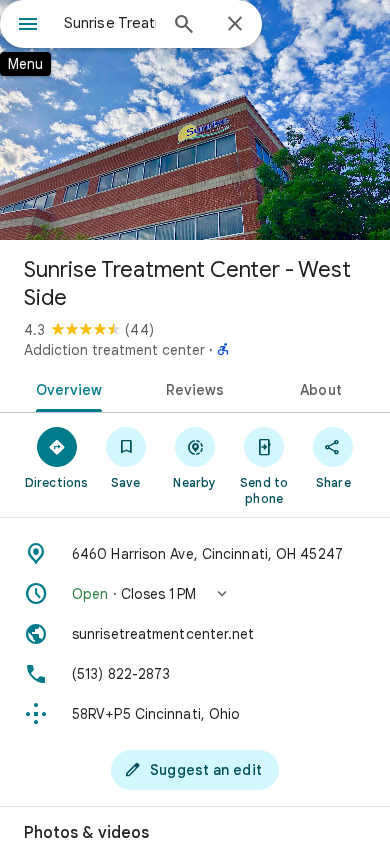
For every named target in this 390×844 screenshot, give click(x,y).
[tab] (65, 388)
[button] (195, 594)
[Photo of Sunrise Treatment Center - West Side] (195, 120)
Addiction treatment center (114, 350)
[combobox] (110, 23)
